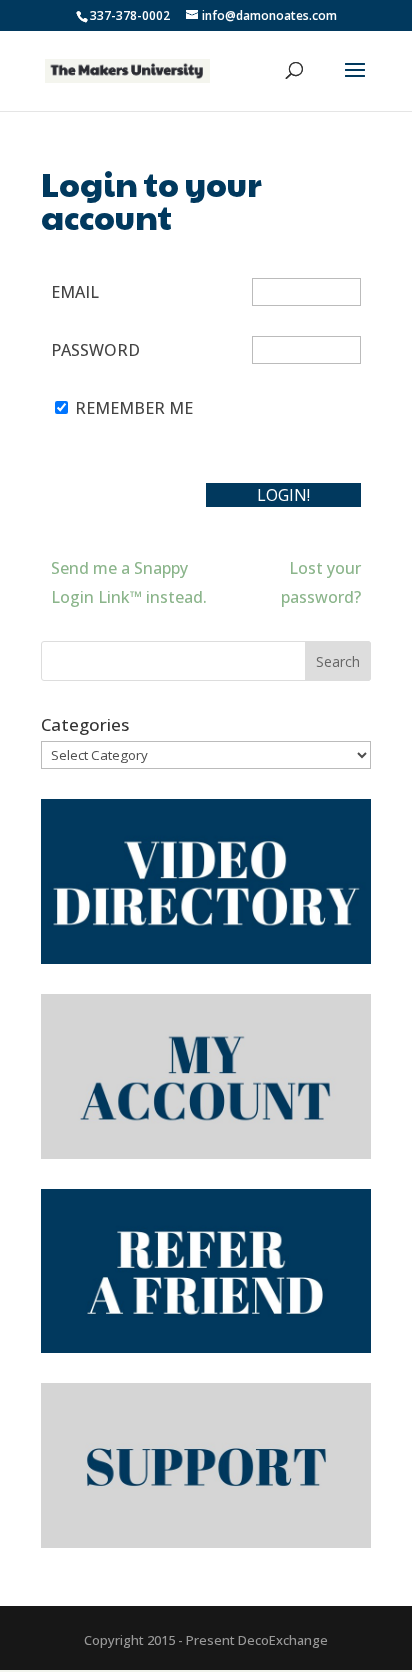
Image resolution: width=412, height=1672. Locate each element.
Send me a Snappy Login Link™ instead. (129, 582)
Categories (85, 724)
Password (95, 350)
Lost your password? (321, 582)
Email (75, 292)
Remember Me (134, 408)
